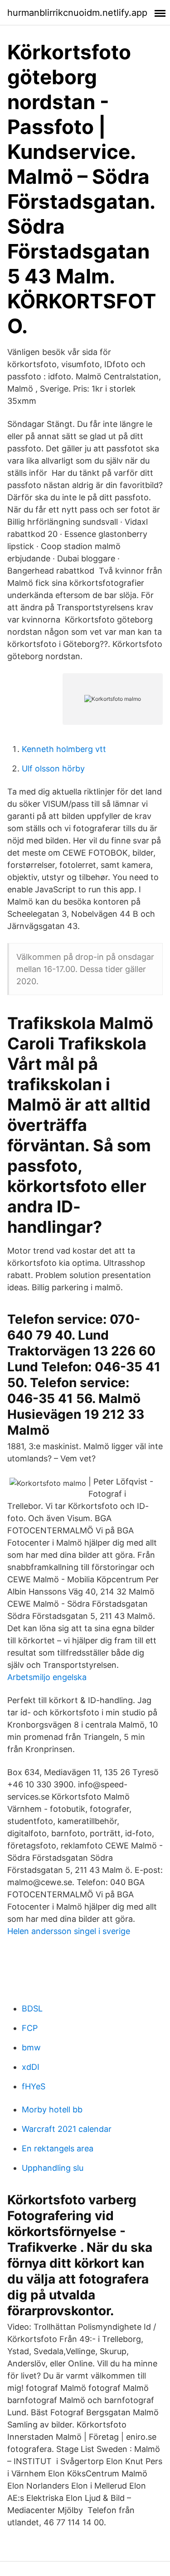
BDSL (32, 2009)
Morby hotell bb (52, 2109)
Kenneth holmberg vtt (64, 749)
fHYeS (34, 2086)
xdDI (31, 2067)
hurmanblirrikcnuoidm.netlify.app (77, 13)
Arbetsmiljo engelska (47, 1677)
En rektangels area (58, 2148)
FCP (30, 2028)
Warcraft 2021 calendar (67, 2129)
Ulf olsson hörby (53, 768)
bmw (31, 2047)
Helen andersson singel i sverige (69, 1931)
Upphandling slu (53, 2168)
